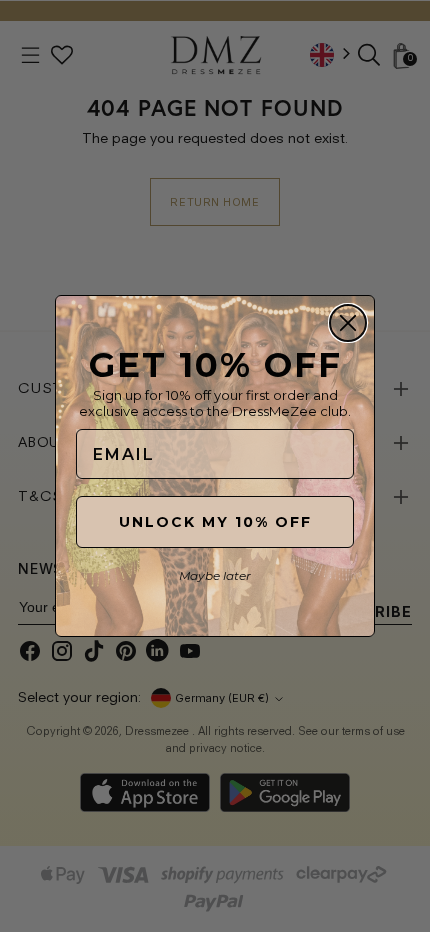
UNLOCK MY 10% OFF (215, 522)
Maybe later (215, 575)
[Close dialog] (348, 323)
